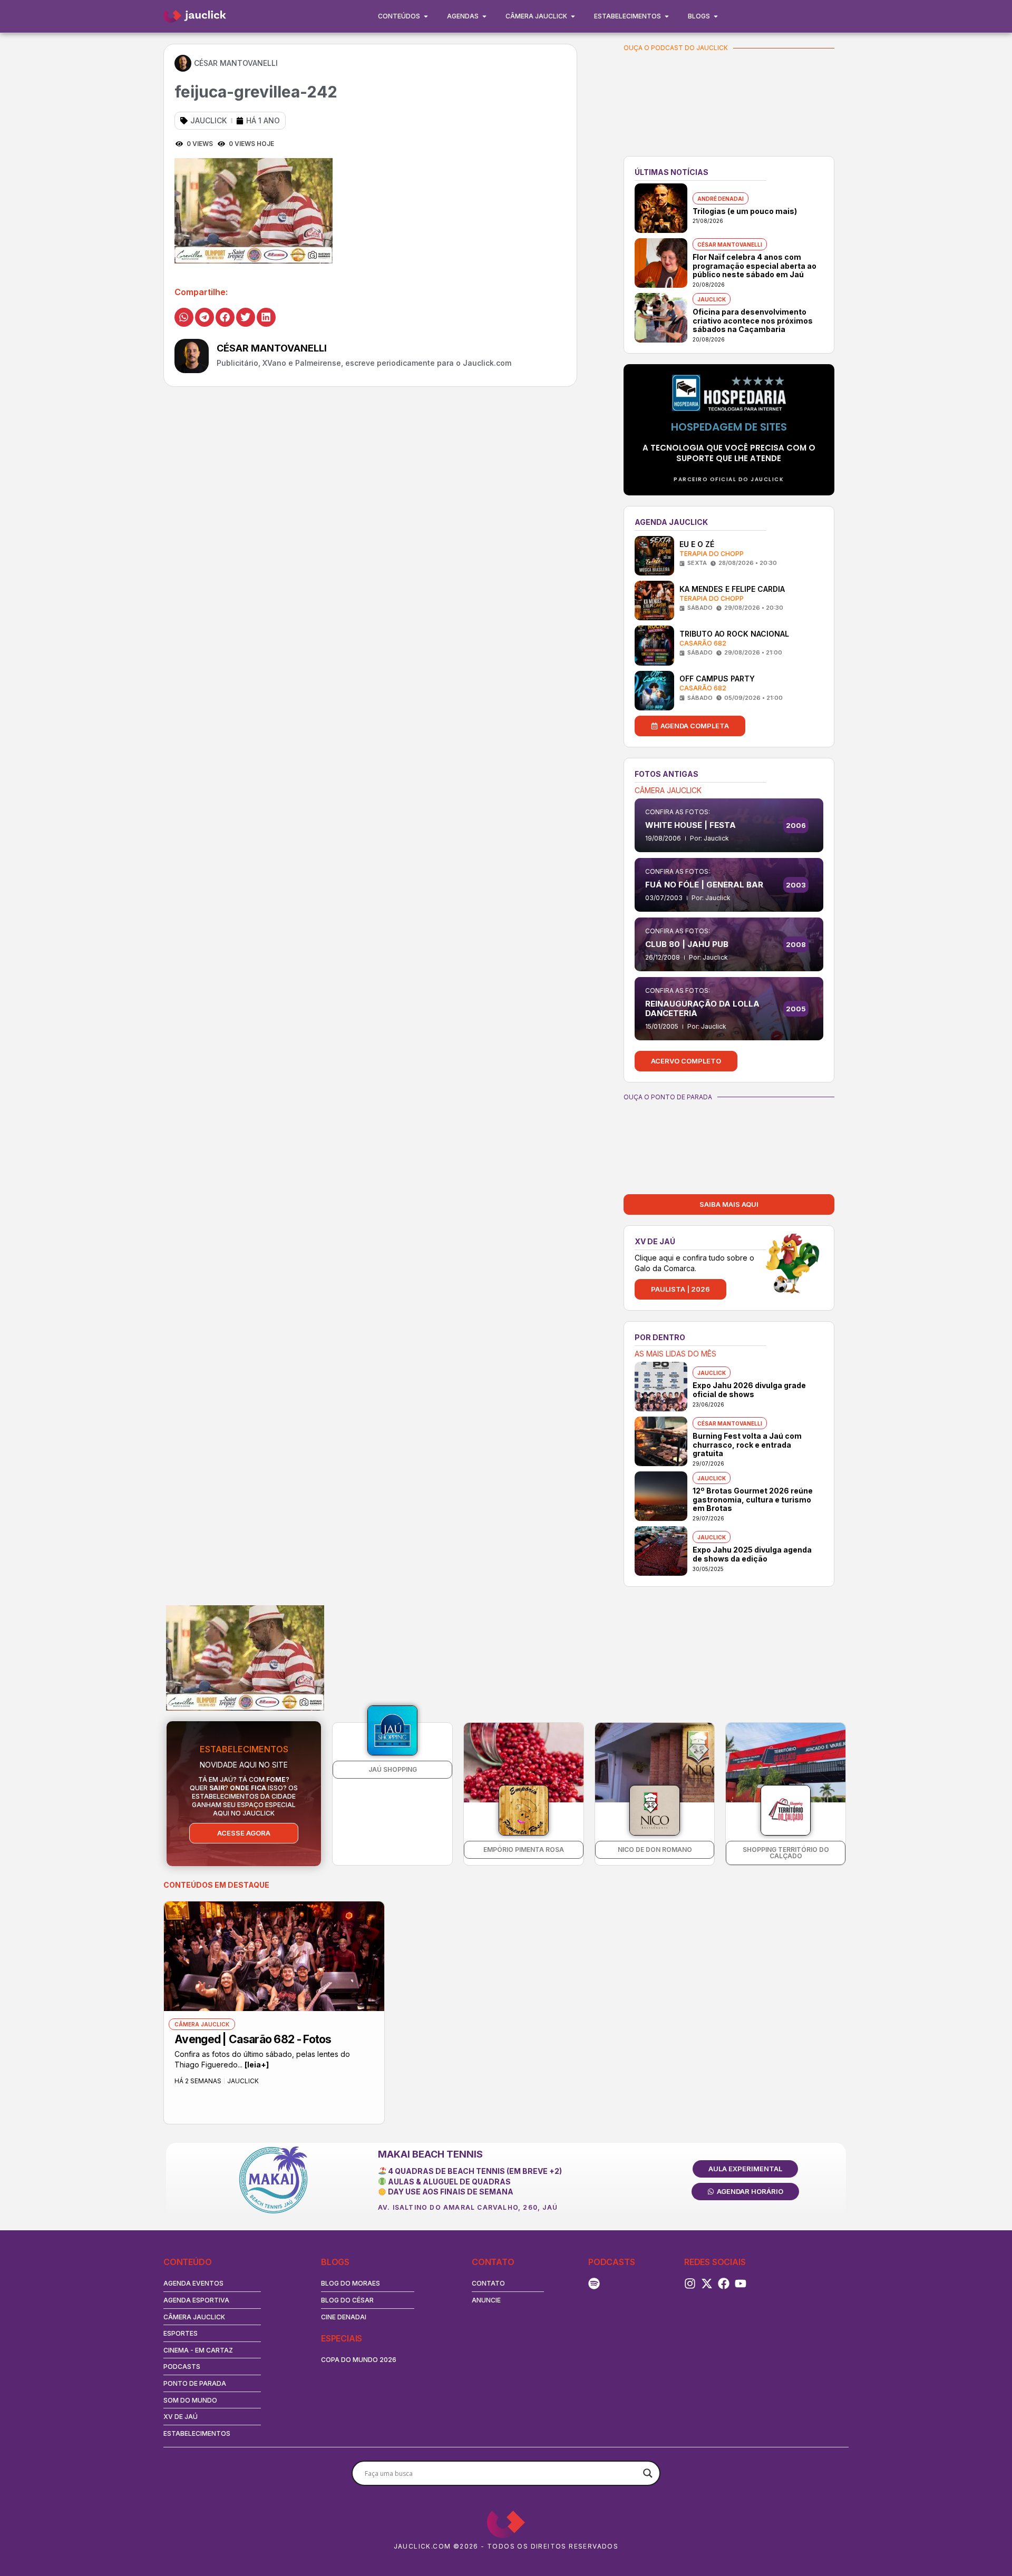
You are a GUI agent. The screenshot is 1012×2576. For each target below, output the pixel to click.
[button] (184, 317)
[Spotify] (594, 2284)
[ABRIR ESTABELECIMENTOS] (667, 16)
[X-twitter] (707, 2284)
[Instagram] (690, 2284)
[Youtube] (741, 2284)
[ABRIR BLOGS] (716, 16)
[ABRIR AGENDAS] (484, 16)
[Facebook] (724, 2284)
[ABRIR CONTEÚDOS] (426, 16)
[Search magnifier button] (648, 2473)
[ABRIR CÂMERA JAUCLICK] (573, 16)
